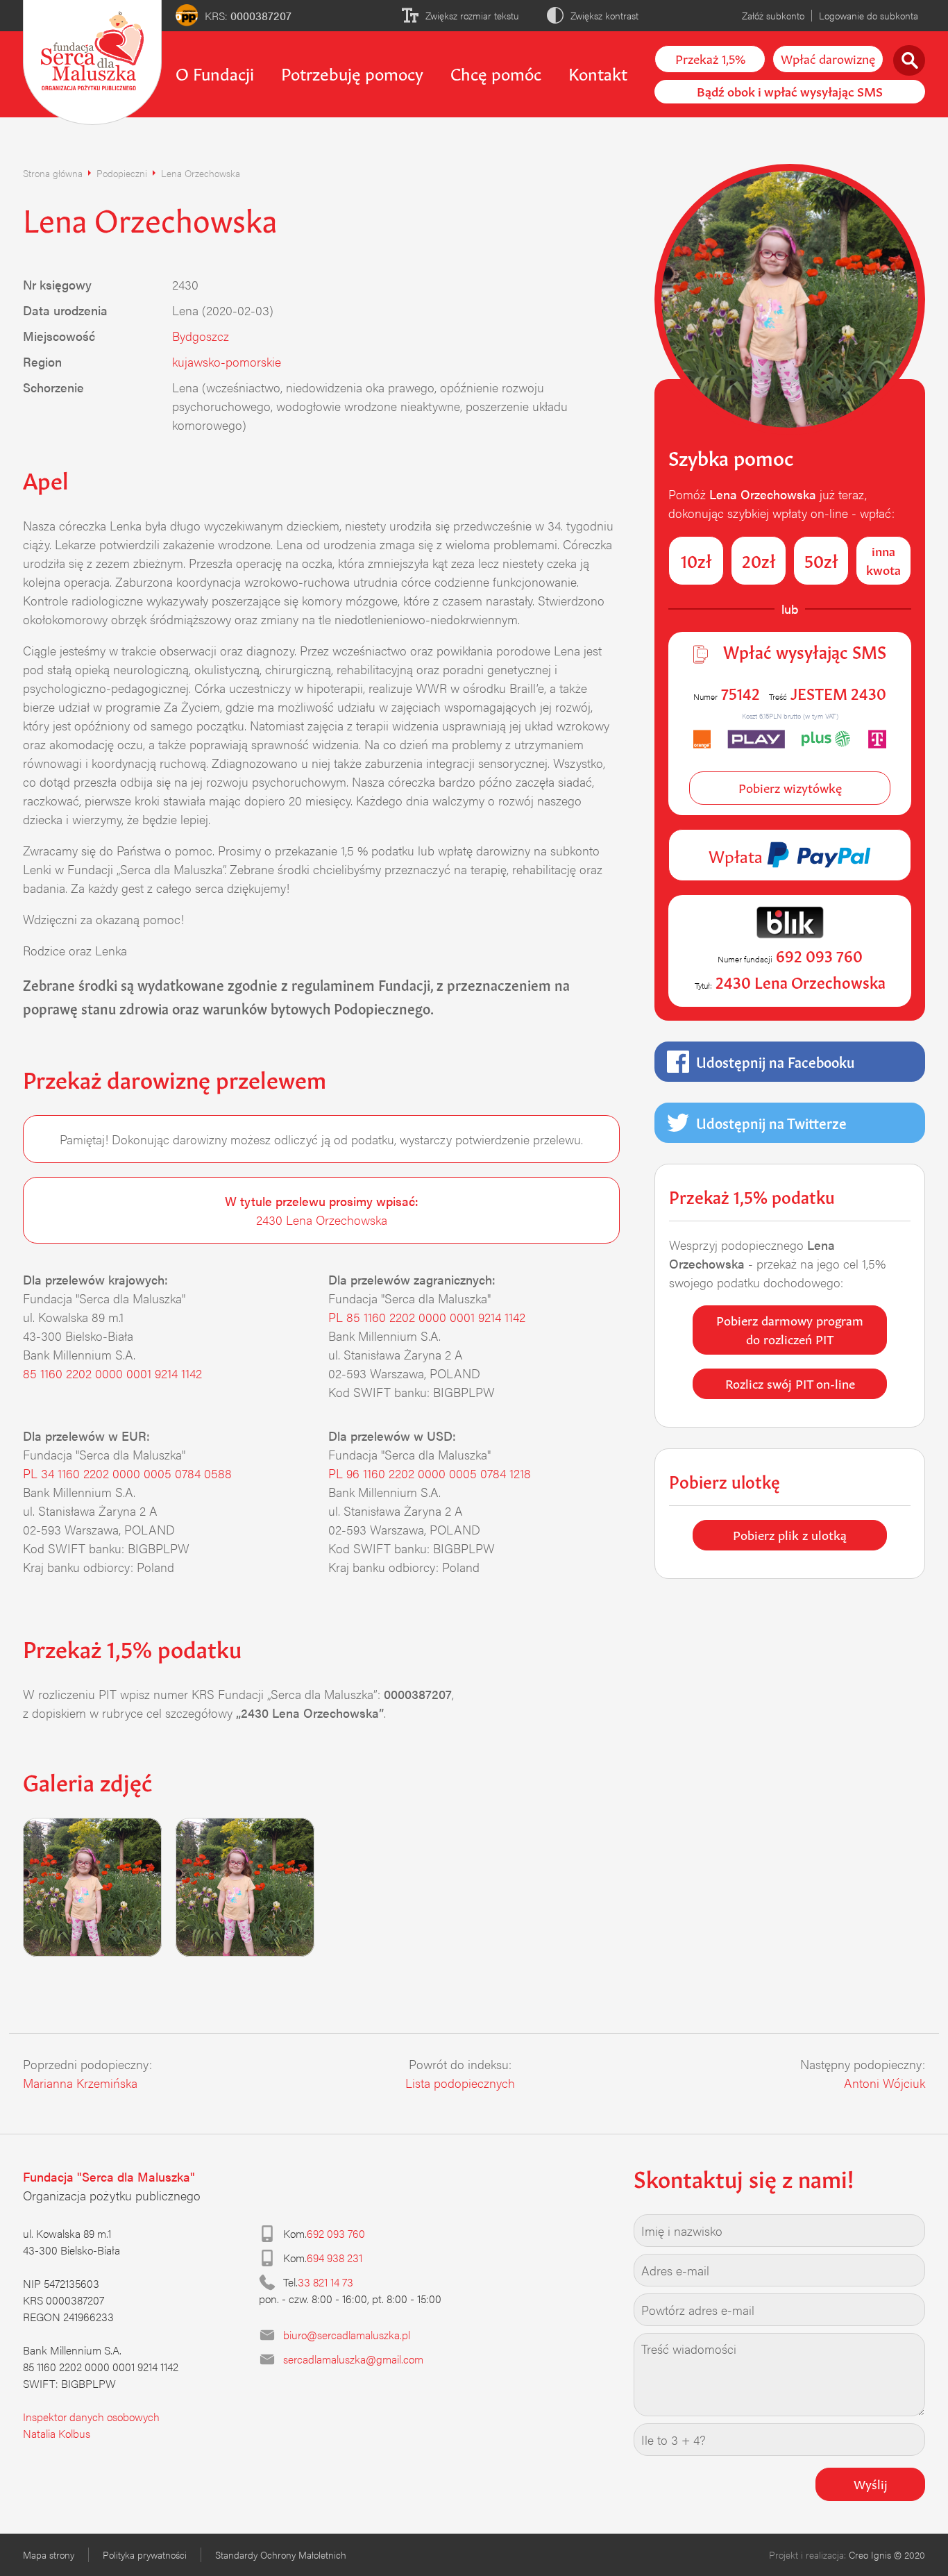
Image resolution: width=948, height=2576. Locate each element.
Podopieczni (122, 173)
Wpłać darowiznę (828, 58)
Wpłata (738, 855)
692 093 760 (336, 2233)
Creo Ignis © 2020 (887, 2554)
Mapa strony (49, 2554)
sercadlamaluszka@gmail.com (353, 2359)
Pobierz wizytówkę (790, 787)
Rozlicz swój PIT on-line (790, 1382)
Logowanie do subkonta (869, 15)
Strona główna (53, 173)
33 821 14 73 (325, 2282)
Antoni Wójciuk (884, 2083)
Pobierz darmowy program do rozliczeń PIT (790, 1329)
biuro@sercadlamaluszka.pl (347, 2335)
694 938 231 (335, 2258)
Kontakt (598, 72)
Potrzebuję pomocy (352, 72)
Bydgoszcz (201, 336)
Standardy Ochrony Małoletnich (281, 2554)
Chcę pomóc (496, 72)
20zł (759, 560)
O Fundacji (215, 72)
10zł (696, 560)
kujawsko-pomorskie (227, 361)
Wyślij (871, 2483)
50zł (821, 560)
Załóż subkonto (773, 15)
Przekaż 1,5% (710, 58)
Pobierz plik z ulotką (790, 1534)
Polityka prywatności (145, 2554)
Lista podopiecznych (460, 2083)
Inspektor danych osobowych (91, 2417)
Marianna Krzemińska (80, 2083)
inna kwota (883, 559)
